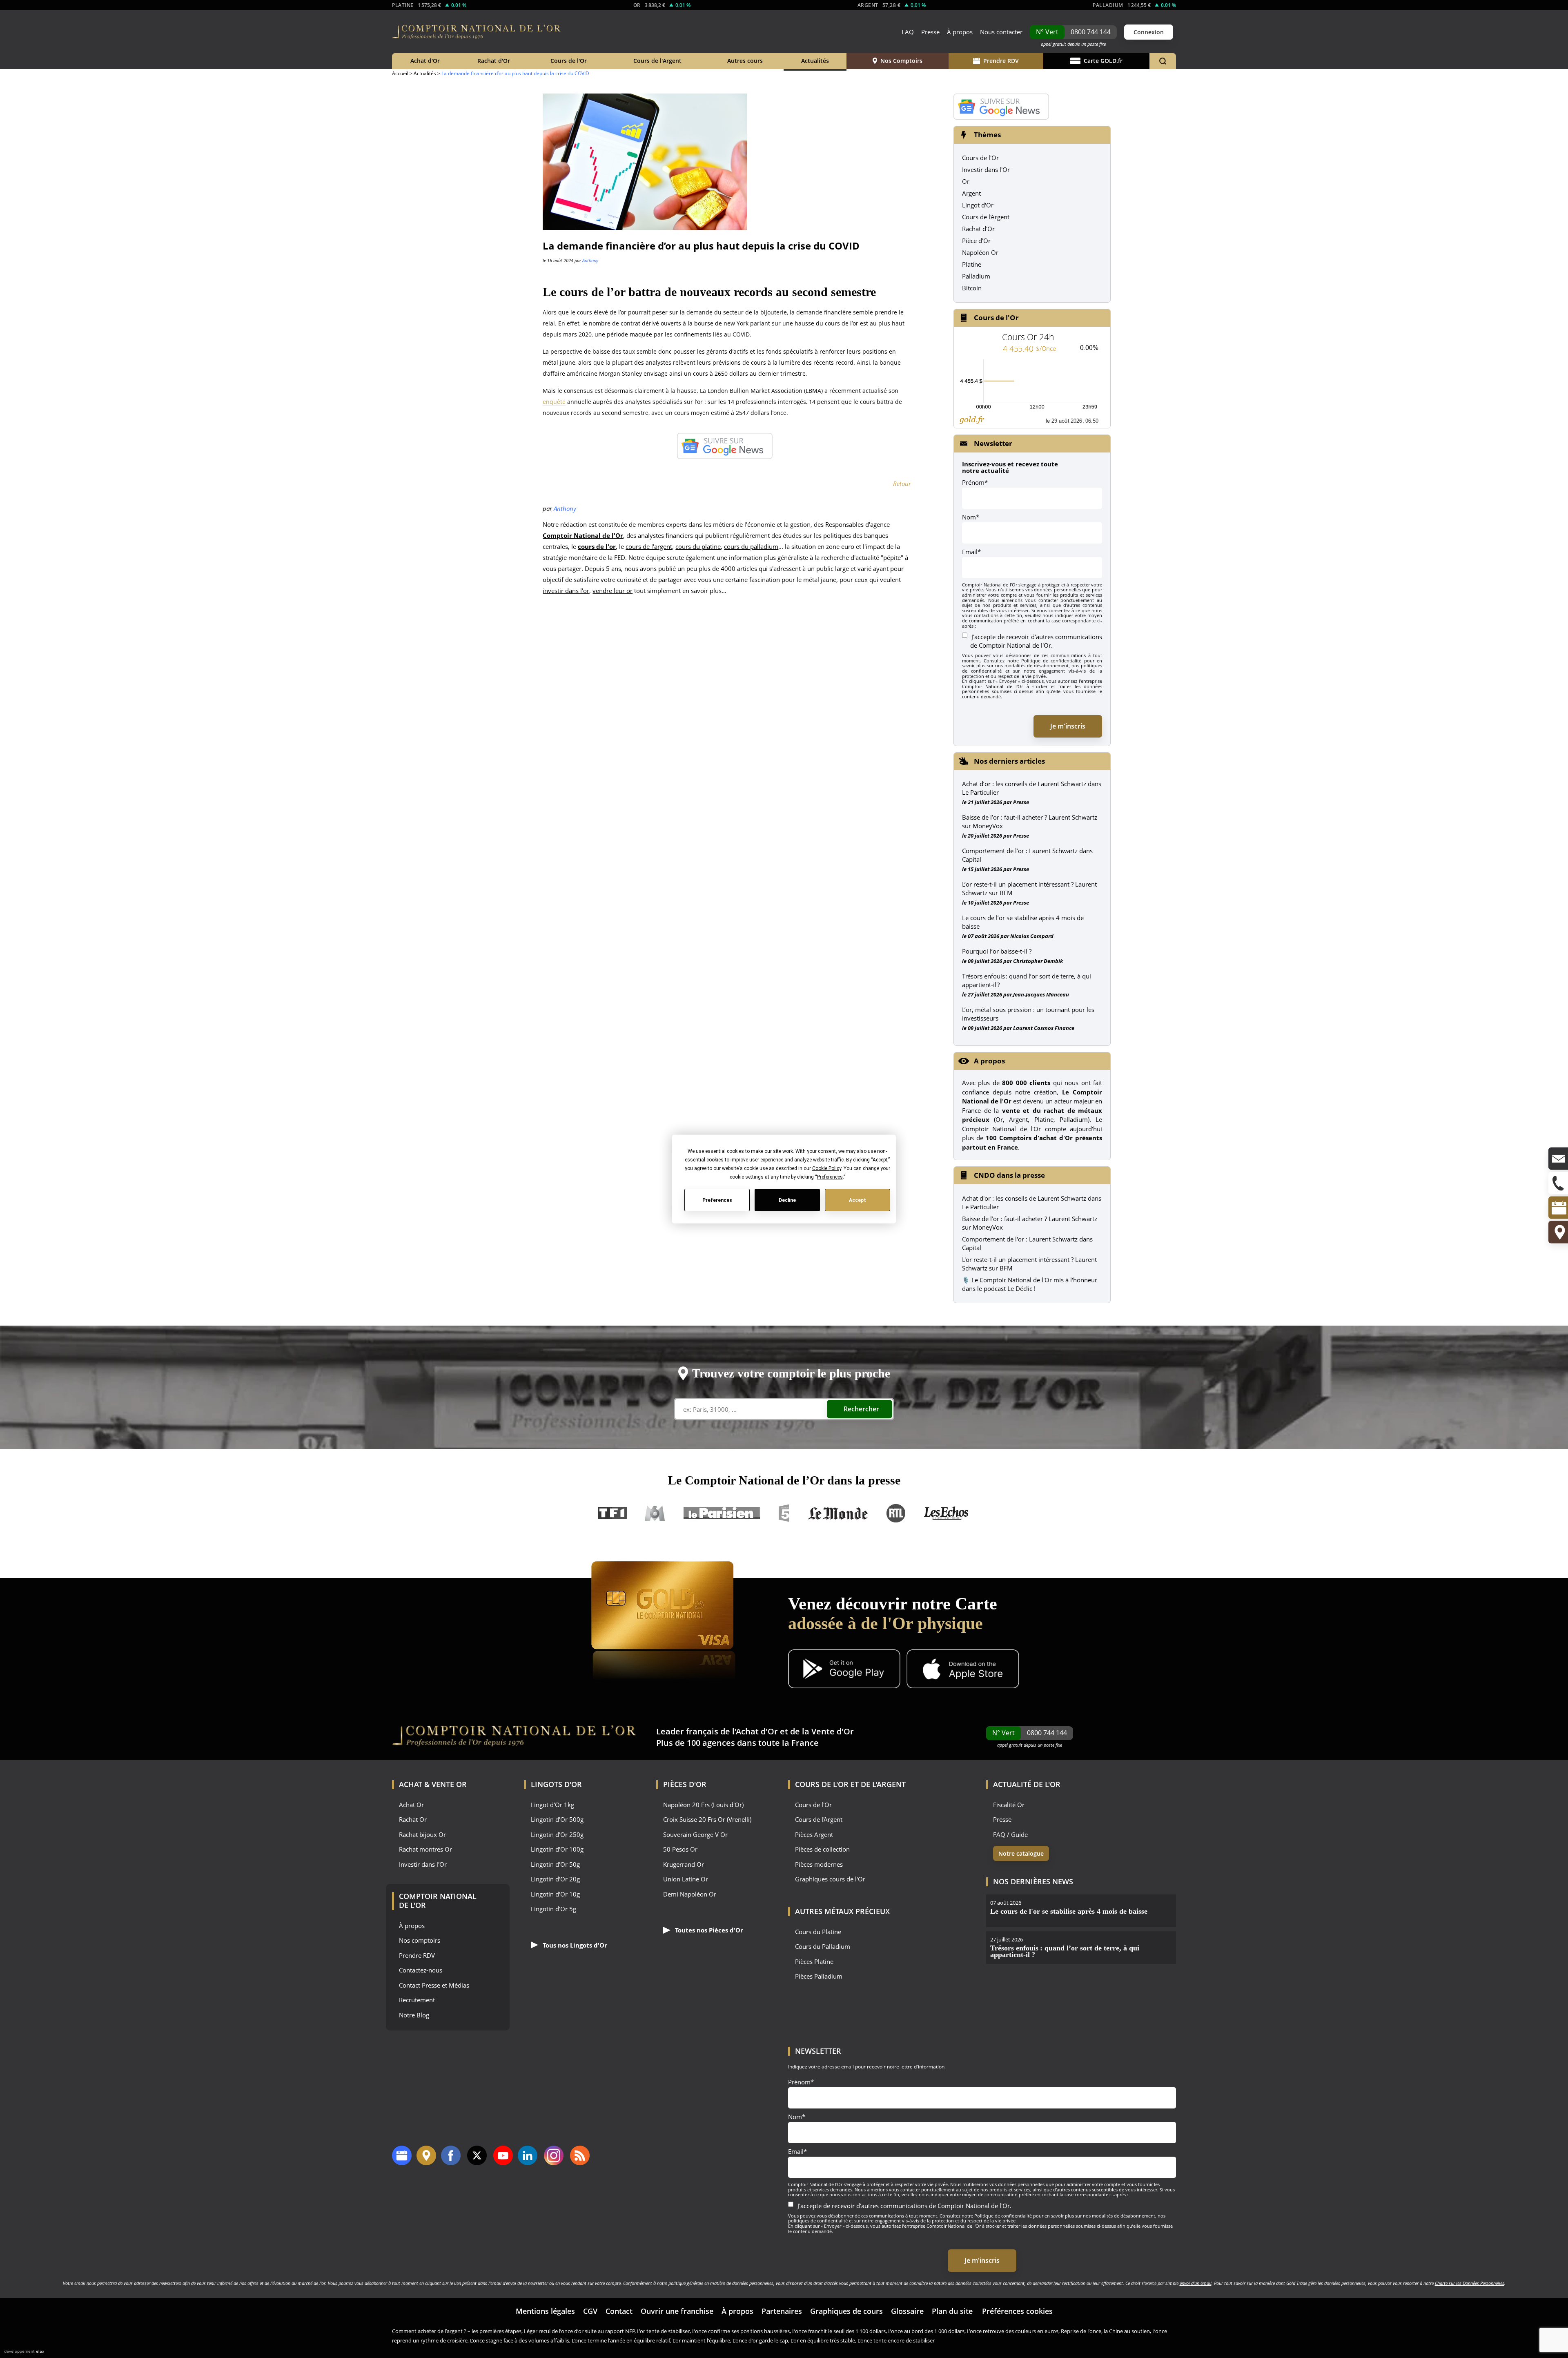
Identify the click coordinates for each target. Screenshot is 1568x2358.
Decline (787, 1200)
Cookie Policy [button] (826, 1168)
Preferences (717, 1200)
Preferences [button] (830, 1177)
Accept (857, 1200)
